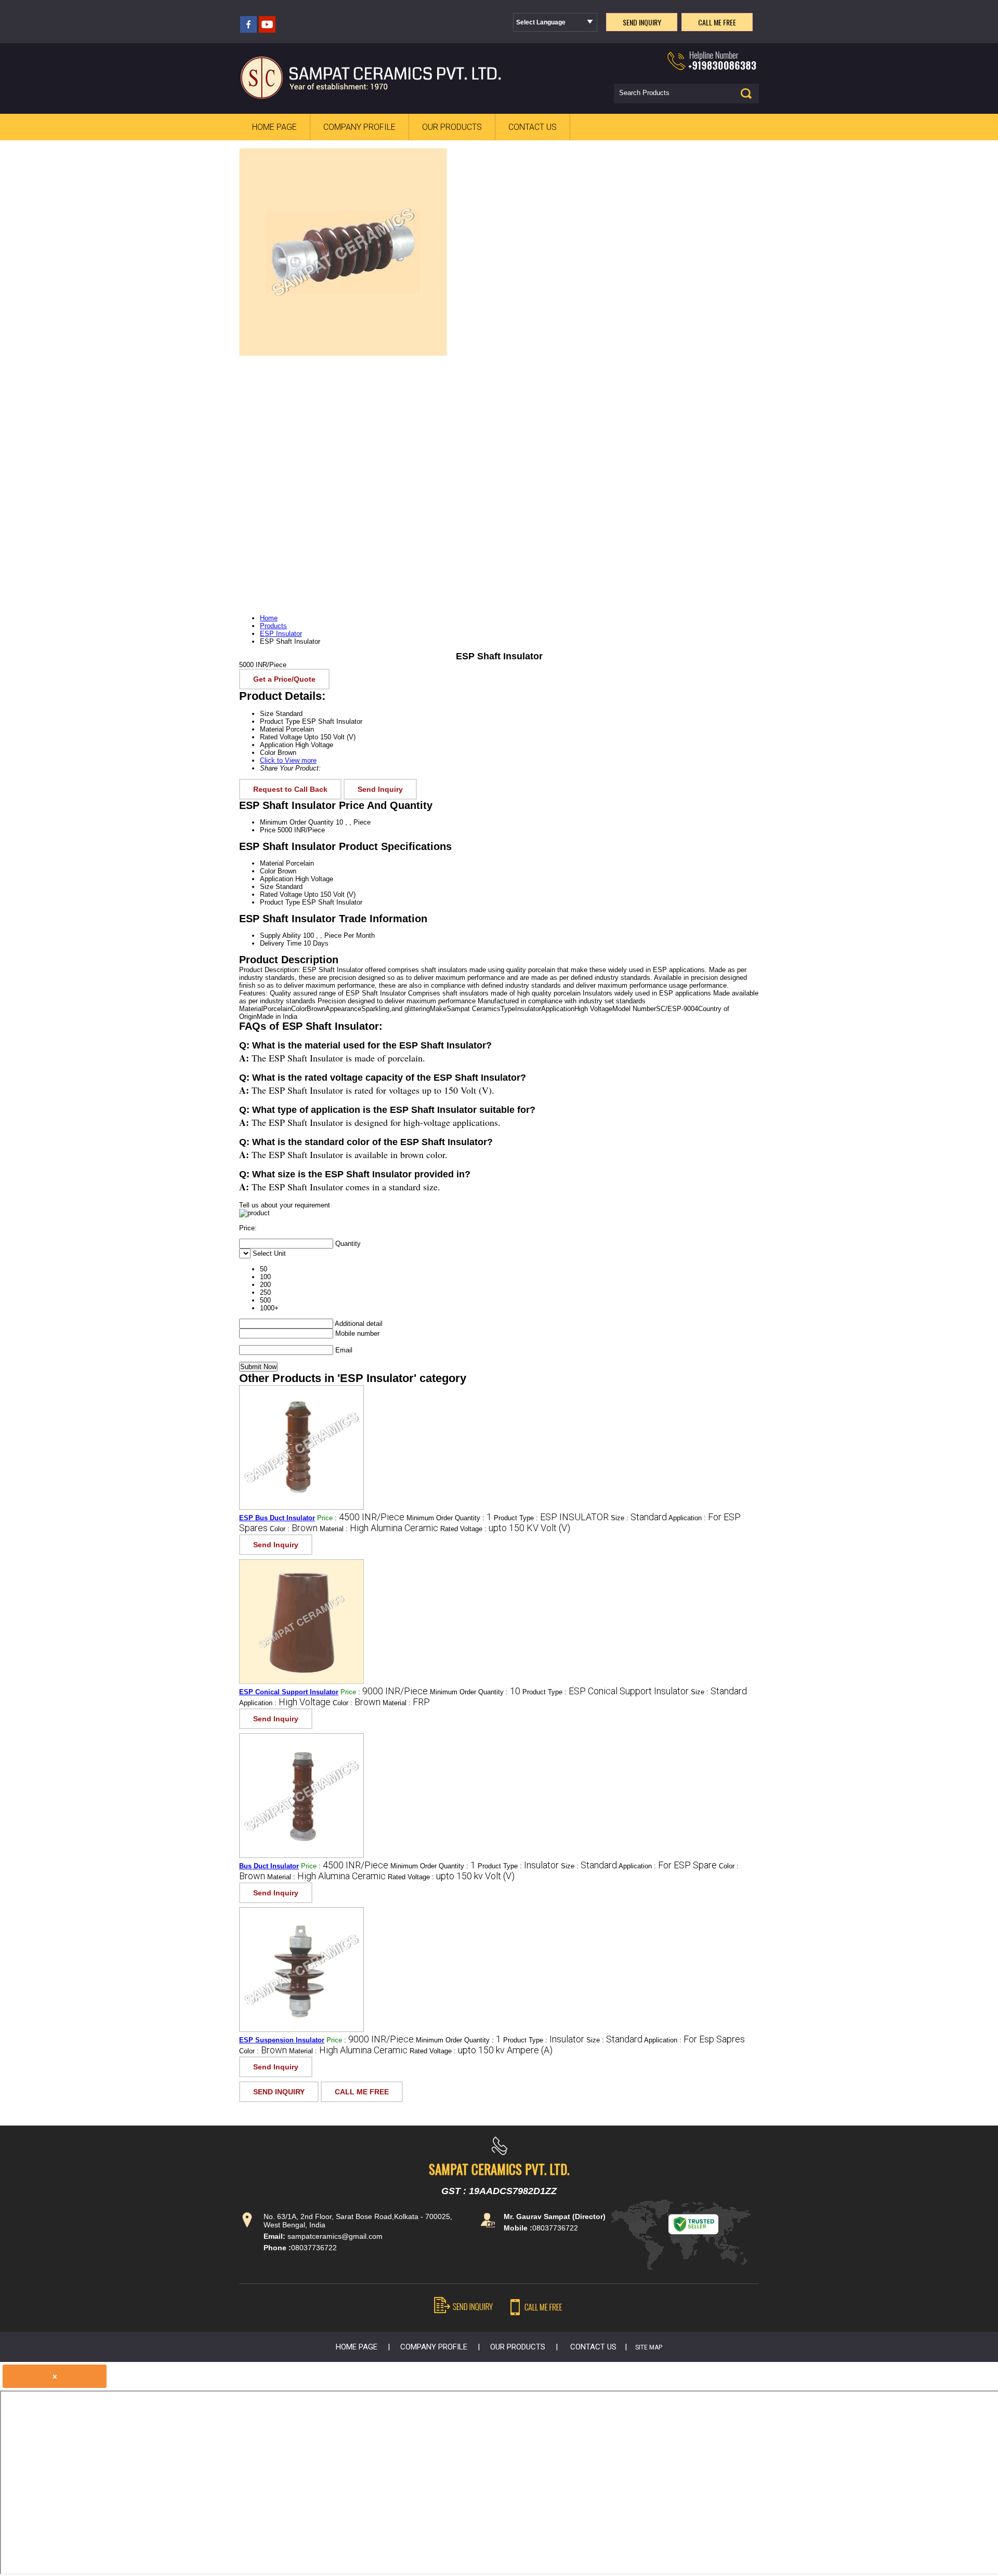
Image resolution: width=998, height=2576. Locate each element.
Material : (379, 1529)
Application (277, 879)
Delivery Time (281, 943)
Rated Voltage (281, 894)
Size (267, 887)
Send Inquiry (380, 789)
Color (268, 871)
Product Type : (551, 1518)
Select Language (541, 22)
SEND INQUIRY (279, 2092)
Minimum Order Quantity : (449, 1518)
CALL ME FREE (362, 2092)
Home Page (274, 127)
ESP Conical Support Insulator (289, 1692)
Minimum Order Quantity (297, 822)
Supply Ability (280, 935)
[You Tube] (267, 30)
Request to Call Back (290, 789)
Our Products (452, 127)
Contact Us (533, 127)
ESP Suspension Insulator (282, 2040)
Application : (285, 1703)
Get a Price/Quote (284, 679)
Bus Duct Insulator (269, 1866)
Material (272, 863)
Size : (639, 1518)
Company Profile (359, 127)
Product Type (280, 902)
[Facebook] (248, 30)
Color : (294, 1529)
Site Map (649, 2347)
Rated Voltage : (505, 1529)
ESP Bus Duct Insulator (277, 1518)
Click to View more (288, 760)
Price (268, 830)
